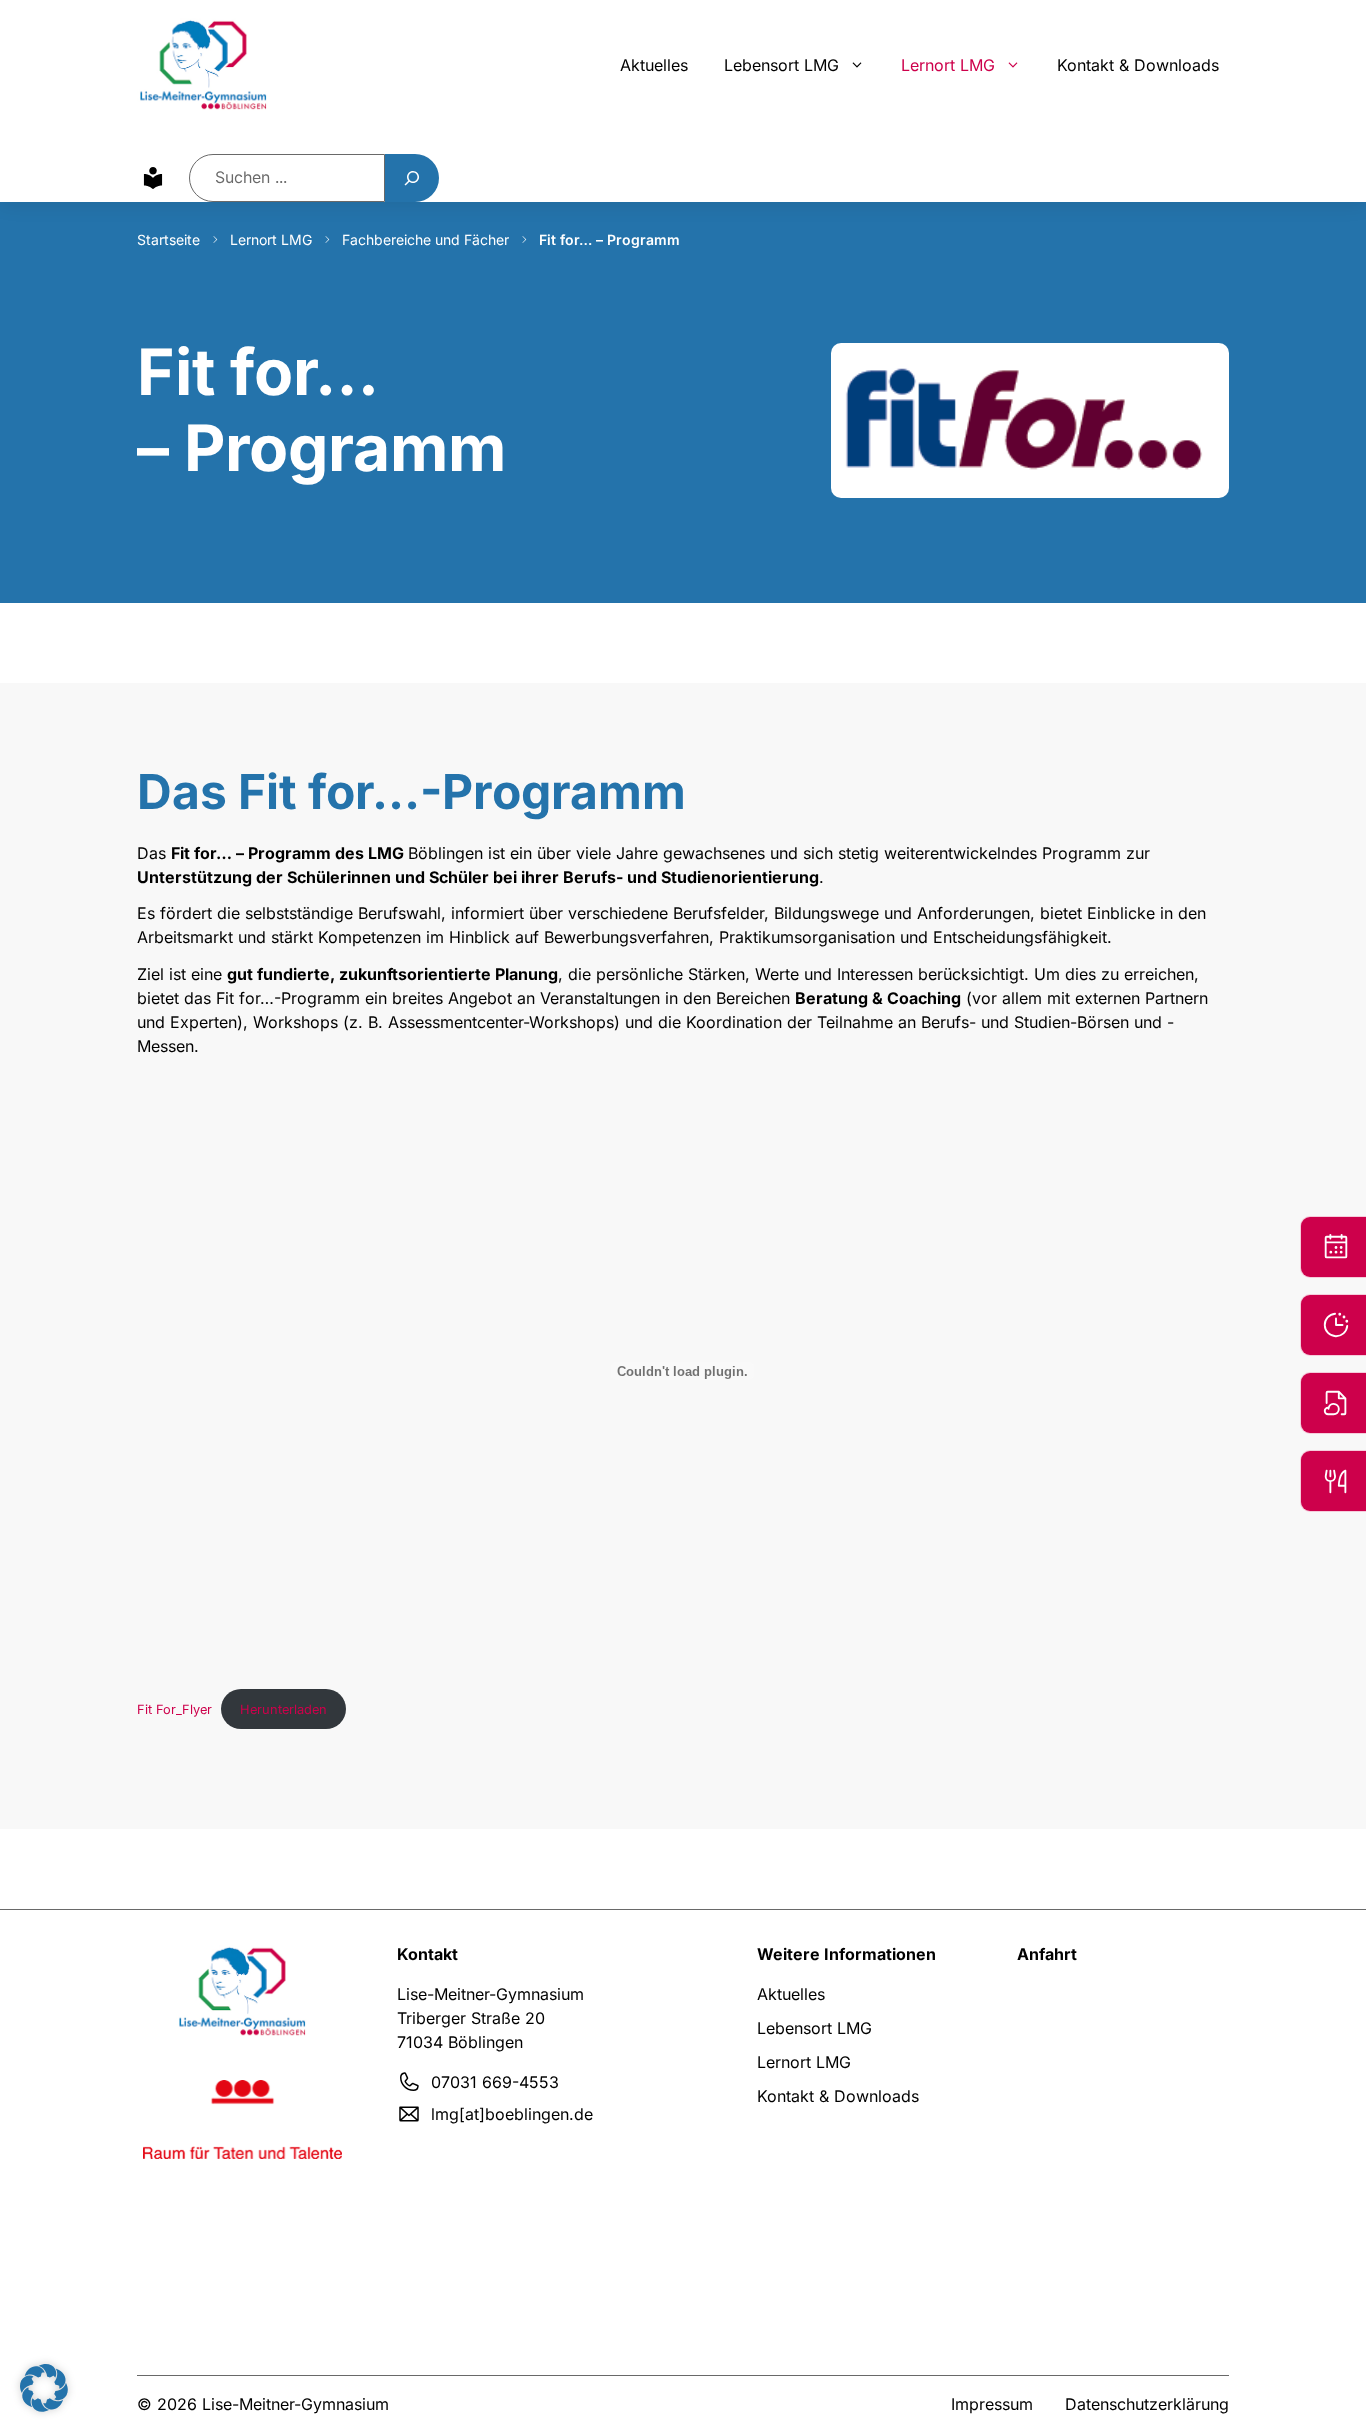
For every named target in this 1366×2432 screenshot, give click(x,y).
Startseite (168, 239)
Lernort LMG (948, 65)
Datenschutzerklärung (1147, 2404)
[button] (44, 2388)
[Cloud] (1333, 1403)
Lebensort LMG (781, 65)
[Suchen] (412, 178)
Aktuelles (654, 65)
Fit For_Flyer (174, 1709)
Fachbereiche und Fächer (425, 239)
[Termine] (1333, 1247)
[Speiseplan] (1333, 1481)
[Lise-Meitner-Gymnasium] (203, 65)
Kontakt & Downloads (1138, 65)
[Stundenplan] (1333, 1325)
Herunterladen (283, 1709)
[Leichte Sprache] (153, 178)
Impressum (992, 2404)
